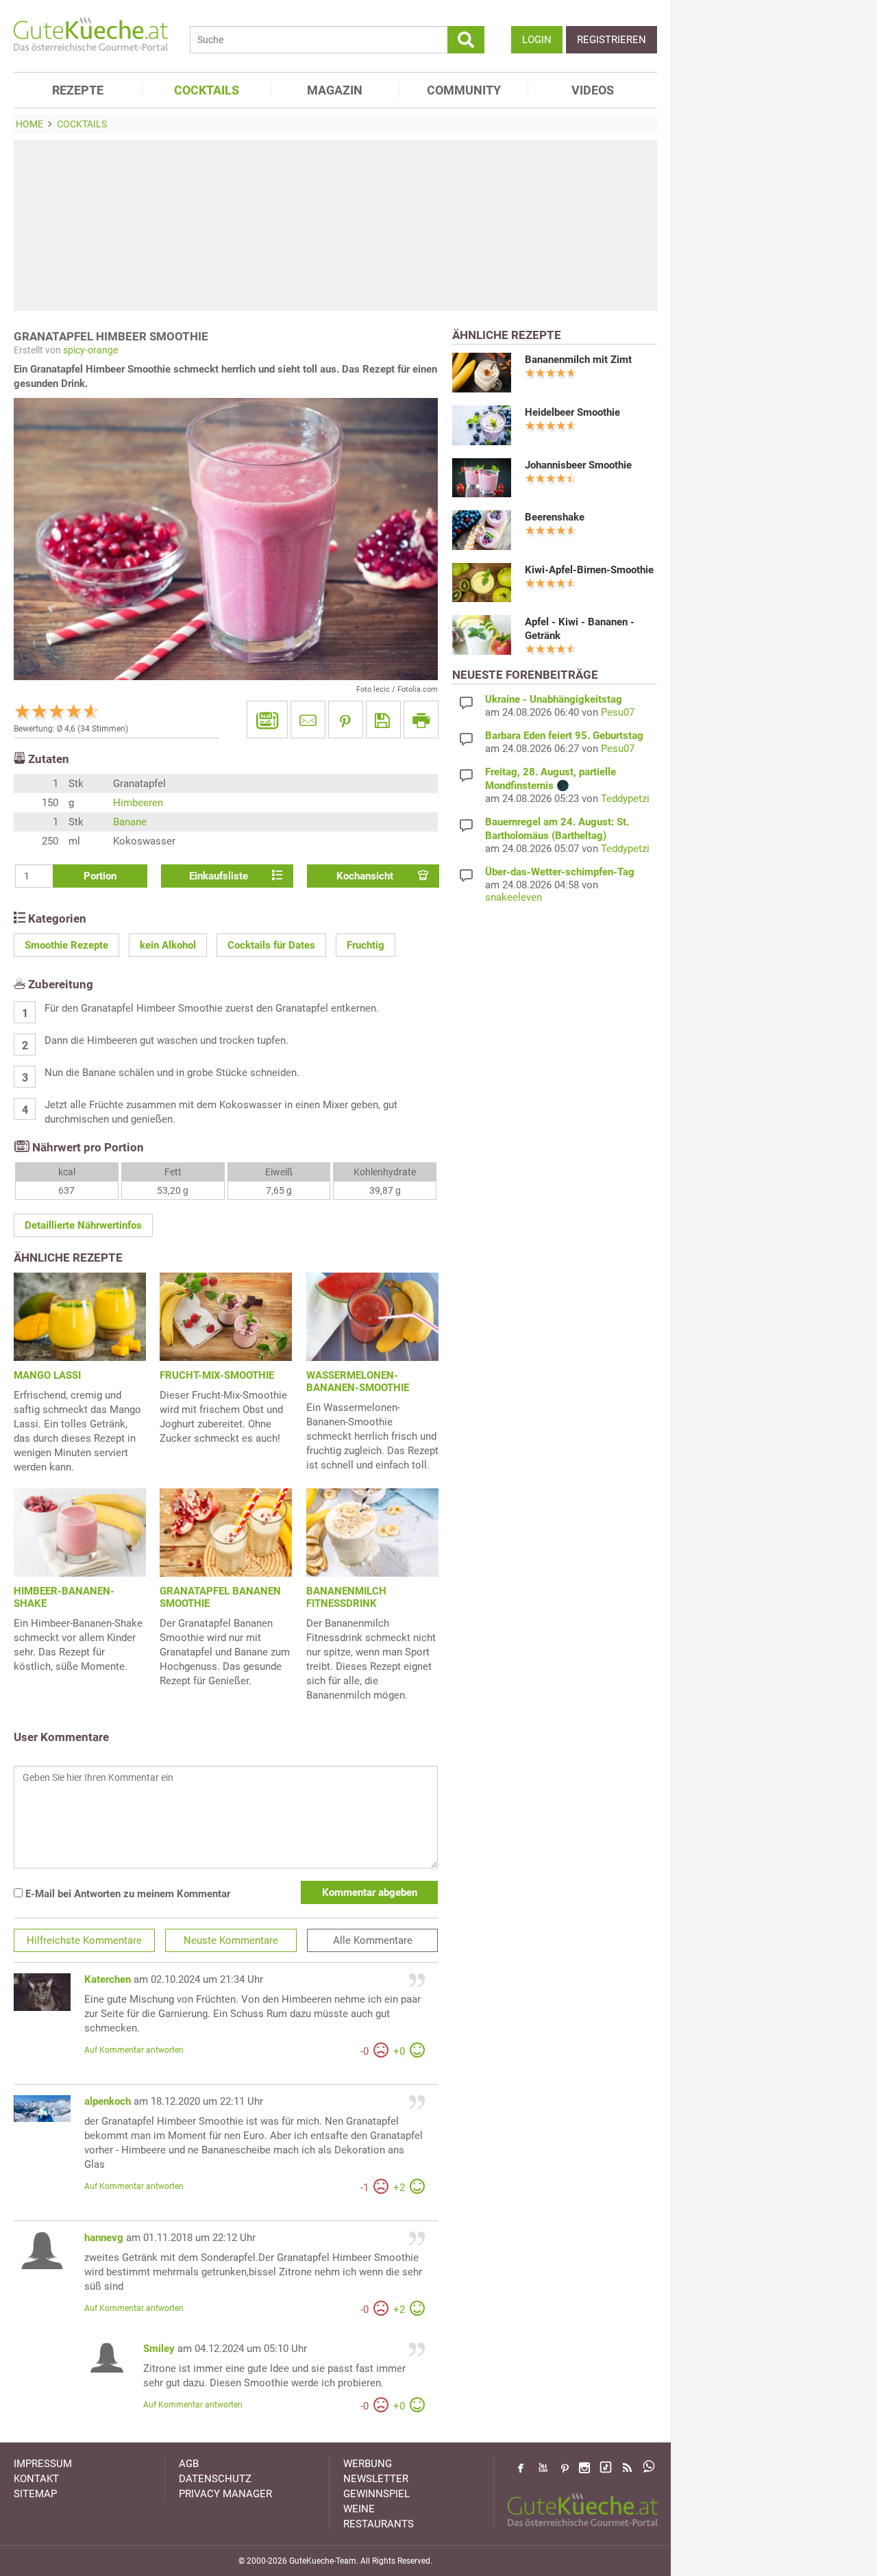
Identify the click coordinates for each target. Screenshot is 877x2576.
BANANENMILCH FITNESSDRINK (346, 1597)
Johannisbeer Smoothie (578, 465)
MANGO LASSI (47, 1375)
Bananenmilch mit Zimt (578, 360)
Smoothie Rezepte (66, 945)
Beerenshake (555, 517)
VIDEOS (593, 90)
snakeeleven (514, 897)
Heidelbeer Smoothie (572, 412)
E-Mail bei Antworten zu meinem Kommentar (126, 1894)
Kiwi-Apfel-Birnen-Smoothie (589, 570)
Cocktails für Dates (271, 945)
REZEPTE (78, 90)
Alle (373, 1940)
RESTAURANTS (379, 2524)
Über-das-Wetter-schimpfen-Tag (560, 872)
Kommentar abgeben (370, 1892)
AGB (189, 2464)
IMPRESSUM (43, 2464)
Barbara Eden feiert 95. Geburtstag (564, 736)
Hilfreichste (84, 1940)
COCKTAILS (207, 90)
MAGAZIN (335, 90)
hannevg (104, 2238)
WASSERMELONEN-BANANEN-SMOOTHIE (358, 1381)
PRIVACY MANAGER (225, 2494)
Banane (130, 822)
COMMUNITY (464, 90)
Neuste (231, 1940)
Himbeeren (138, 803)
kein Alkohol (168, 945)
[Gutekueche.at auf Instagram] (584, 2468)
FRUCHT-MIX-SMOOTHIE (217, 1375)
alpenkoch (108, 2101)
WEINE (359, 2509)
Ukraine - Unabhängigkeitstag (554, 699)
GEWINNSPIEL (376, 2494)
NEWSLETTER (376, 2479)
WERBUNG (368, 2464)
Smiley (159, 2349)
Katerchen (108, 1979)
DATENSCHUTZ (215, 2479)
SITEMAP (35, 2494)
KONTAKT (36, 2479)
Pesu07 (618, 712)
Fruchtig (366, 945)
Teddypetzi (625, 799)
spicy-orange (90, 350)
